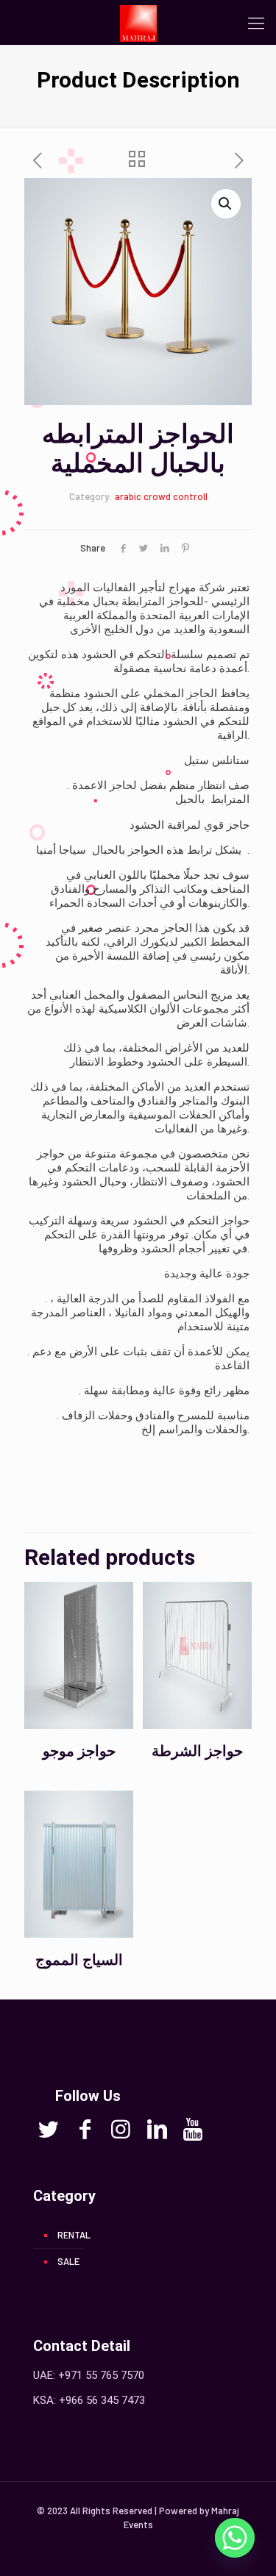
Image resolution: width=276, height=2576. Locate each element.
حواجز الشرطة (197, 1751)
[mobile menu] (256, 22)
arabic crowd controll (161, 496)
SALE (68, 2261)
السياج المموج (79, 1960)
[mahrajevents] (138, 22)
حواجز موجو (79, 1751)
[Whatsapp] (235, 2538)
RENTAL (74, 2235)
